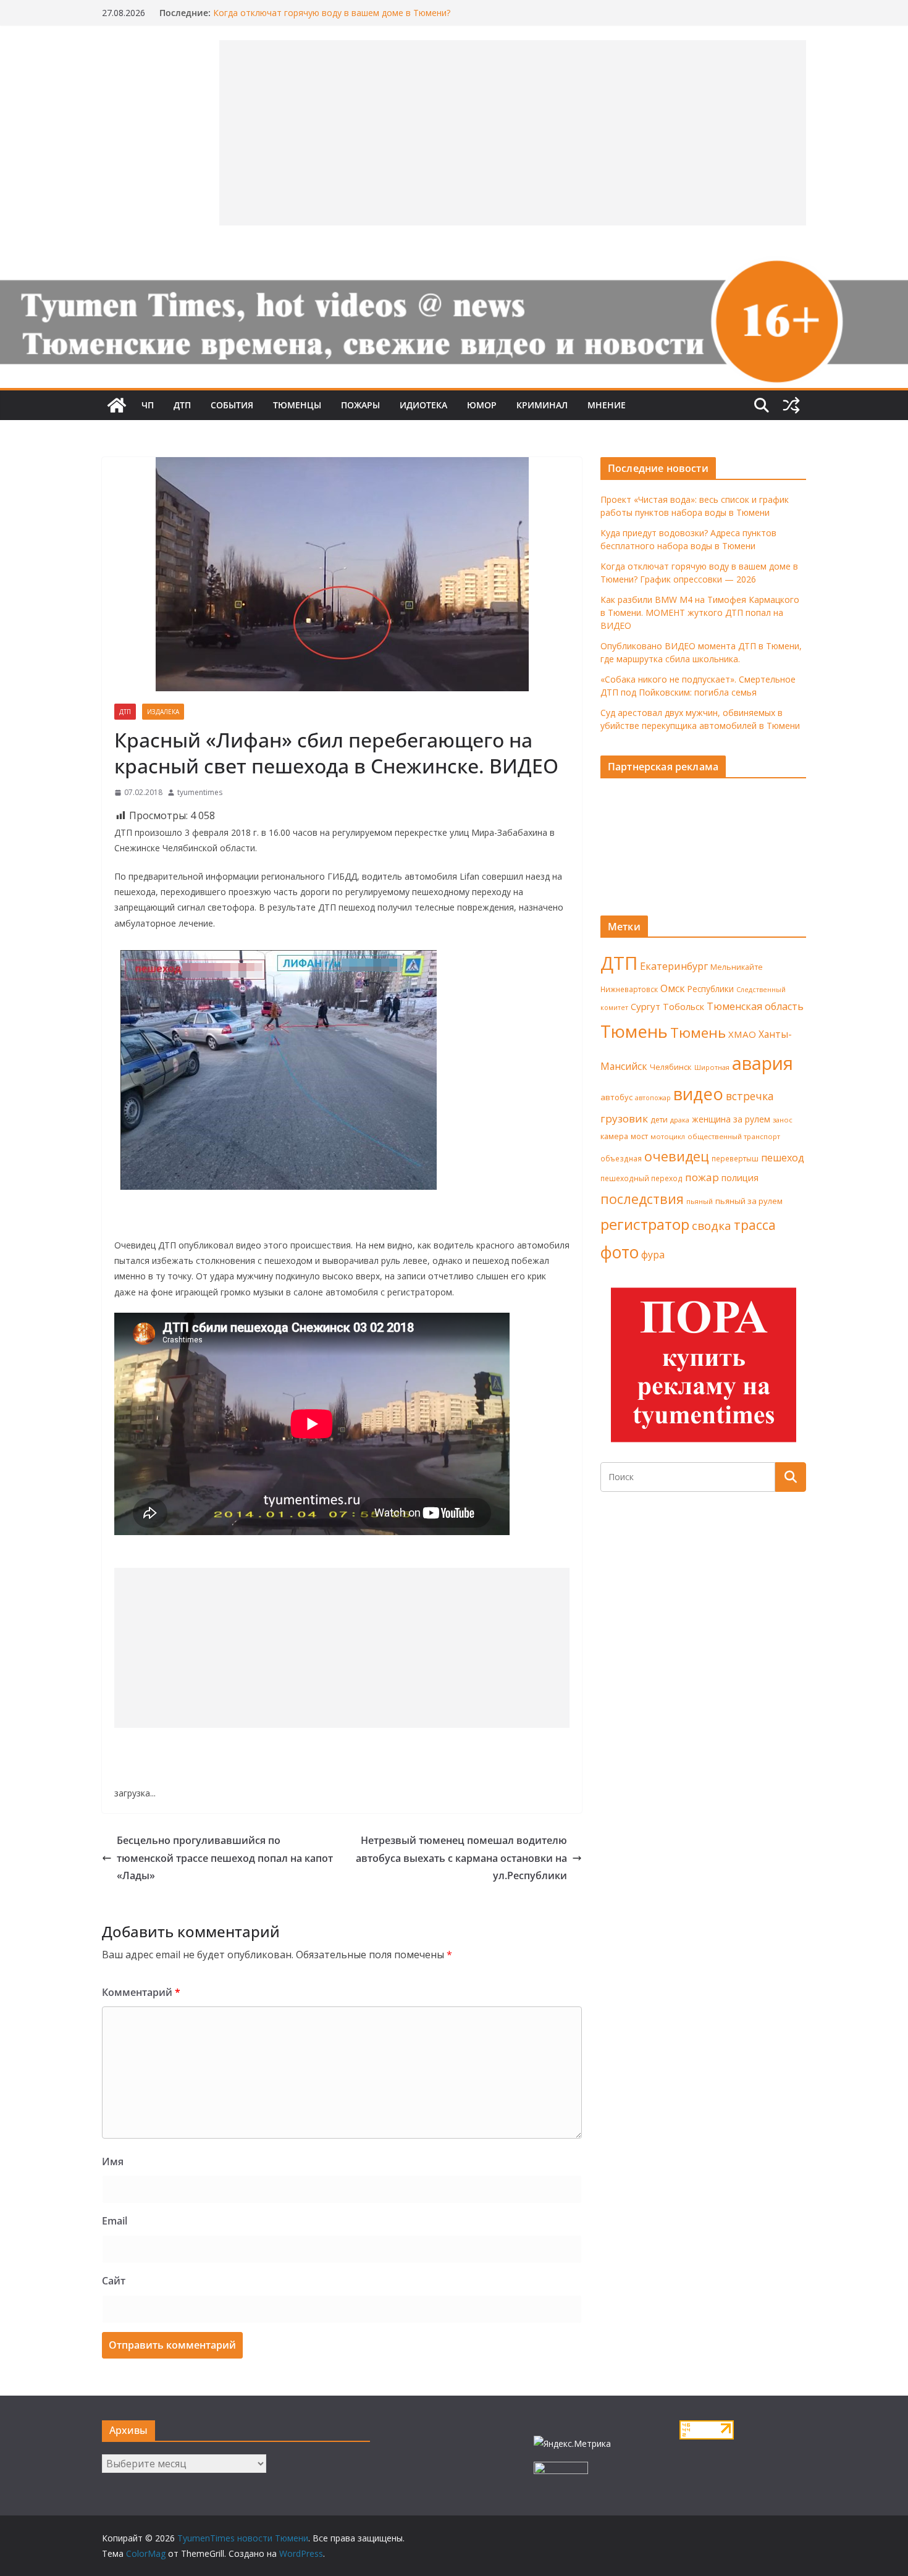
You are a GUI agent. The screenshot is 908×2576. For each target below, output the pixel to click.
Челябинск (671, 1067)
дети (659, 1120)
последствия (642, 1199)
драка (680, 1120)
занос (783, 1120)
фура (653, 1255)
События (232, 405)
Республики (711, 989)
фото (620, 1252)
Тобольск (683, 1006)
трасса (755, 1225)
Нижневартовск (629, 989)
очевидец (677, 1156)
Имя (113, 2161)
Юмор (482, 405)
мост (639, 1136)
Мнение (607, 405)
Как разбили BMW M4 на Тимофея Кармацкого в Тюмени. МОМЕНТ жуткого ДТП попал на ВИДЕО (700, 612)
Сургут (645, 1006)
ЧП (148, 405)
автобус (616, 1097)
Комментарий (141, 1992)
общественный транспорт (734, 1136)
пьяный (700, 1201)
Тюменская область (755, 1006)
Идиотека (423, 405)
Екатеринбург (674, 966)
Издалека (163, 712)
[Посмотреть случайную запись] (791, 405)
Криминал (542, 405)
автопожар (653, 1098)
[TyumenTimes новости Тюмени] (117, 405)
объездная (621, 1158)
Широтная (712, 1067)
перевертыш (735, 1159)
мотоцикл (668, 1136)
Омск (673, 988)
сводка (712, 1225)
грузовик (624, 1118)
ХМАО (742, 1034)
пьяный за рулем (749, 1201)
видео (698, 1094)
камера (614, 1136)
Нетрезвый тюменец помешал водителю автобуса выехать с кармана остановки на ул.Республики (461, 1858)
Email (115, 2221)
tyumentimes (200, 792)
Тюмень (634, 1031)
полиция (740, 1178)
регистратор (645, 1224)
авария (763, 1063)
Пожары (360, 405)
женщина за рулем (731, 1119)
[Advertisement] (342, 1648)
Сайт (114, 2281)
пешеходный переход (641, 1178)
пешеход (783, 1158)
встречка (750, 1096)
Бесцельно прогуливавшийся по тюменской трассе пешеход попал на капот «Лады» (225, 1858)
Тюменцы (297, 405)
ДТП (182, 405)
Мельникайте (737, 967)
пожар (702, 1177)
